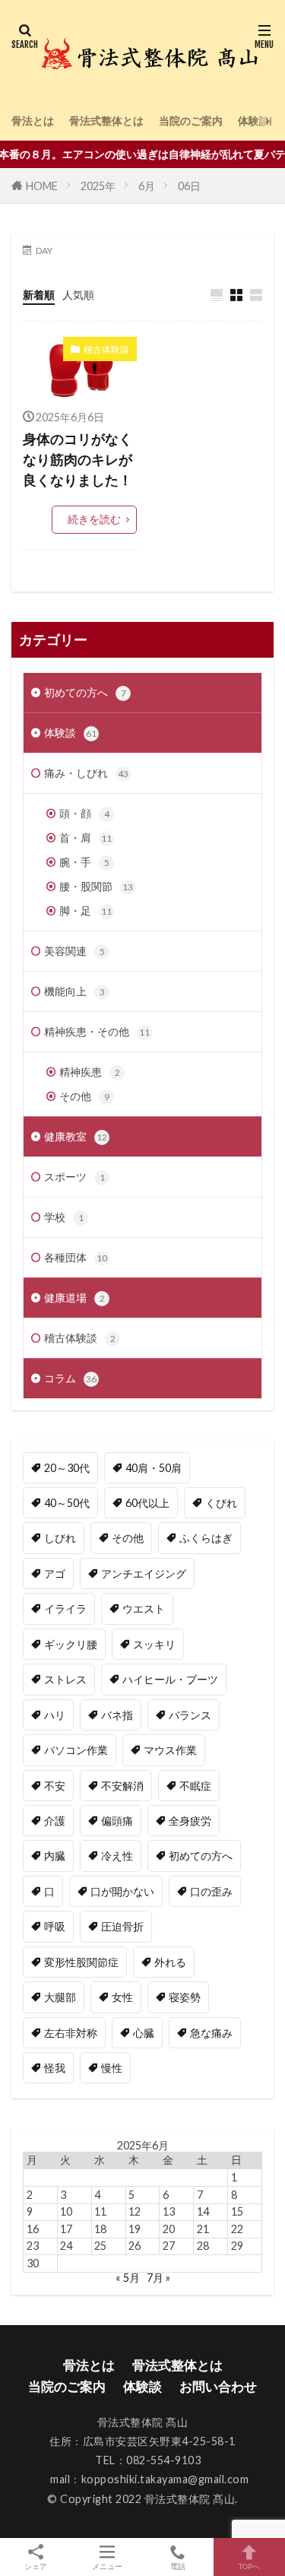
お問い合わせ (218, 2386)
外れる (170, 1962)
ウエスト (144, 1608)
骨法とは (33, 121)
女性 (122, 1997)
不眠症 (195, 1786)
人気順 (78, 295)
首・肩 (85, 838)
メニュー (107, 2566)
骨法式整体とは (106, 121)
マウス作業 (170, 1750)
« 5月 (128, 2278)
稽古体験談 (106, 349)
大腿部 (60, 1997)
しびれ (60, 1538)
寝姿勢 (185, 1997)
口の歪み (211, 1891)
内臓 (55, 1856)
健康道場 (74, 1298)
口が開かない (122, 1891)
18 (100, 2229)
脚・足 (85, 910)
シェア (36, 2566)
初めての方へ (85, 692)
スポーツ (74, 1177)
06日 (189, 186)
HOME (42, 186)
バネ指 (117, 1715)
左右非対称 (71, 2033)
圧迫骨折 (122, 1926)
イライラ (65, 1608)
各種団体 (76, 1257)
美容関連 (74, 951)
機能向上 (74, 991)
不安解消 (122, 1786)
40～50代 (67, 1503)
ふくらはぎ (206, 1538)
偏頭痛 (117, 1821)
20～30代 (67, 1468)
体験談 (254, 121)
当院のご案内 (191, 121)
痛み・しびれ (86, 773)
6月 (147, 186)
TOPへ (249, 2566)
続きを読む (94, 519)
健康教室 (76, 1136)
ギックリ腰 (71, 1644)
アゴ (55, 1574)
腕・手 (84, 862)
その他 (84, 1096)
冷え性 (117, 1856)
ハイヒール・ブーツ (170, 1679)
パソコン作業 (76, 1750)
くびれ (221, 1503)
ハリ (55, 1715)
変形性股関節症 (81, 1962)
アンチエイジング (144, 1574)
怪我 (55, 2068)
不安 (55, 1786)
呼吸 (55, 1926)
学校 (64, 1217)
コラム (70, 1378)
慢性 (112, 2068)
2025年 (98, 186)
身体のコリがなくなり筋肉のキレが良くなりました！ (78, 459)
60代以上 (147, 1503)
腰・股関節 (96, 886)
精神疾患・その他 (97, 1031)
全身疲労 (190, 1821)
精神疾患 (90, 1072)
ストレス (65, 1679)
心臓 (144, 2033)
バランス (190, 1715)
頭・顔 (84, 813)
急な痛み (211, 2033)
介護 (55, 1821)
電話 (178, 2566)
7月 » (158, 2278)
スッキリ (154, 1644)
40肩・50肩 (154, 1468)
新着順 (39, 295)
